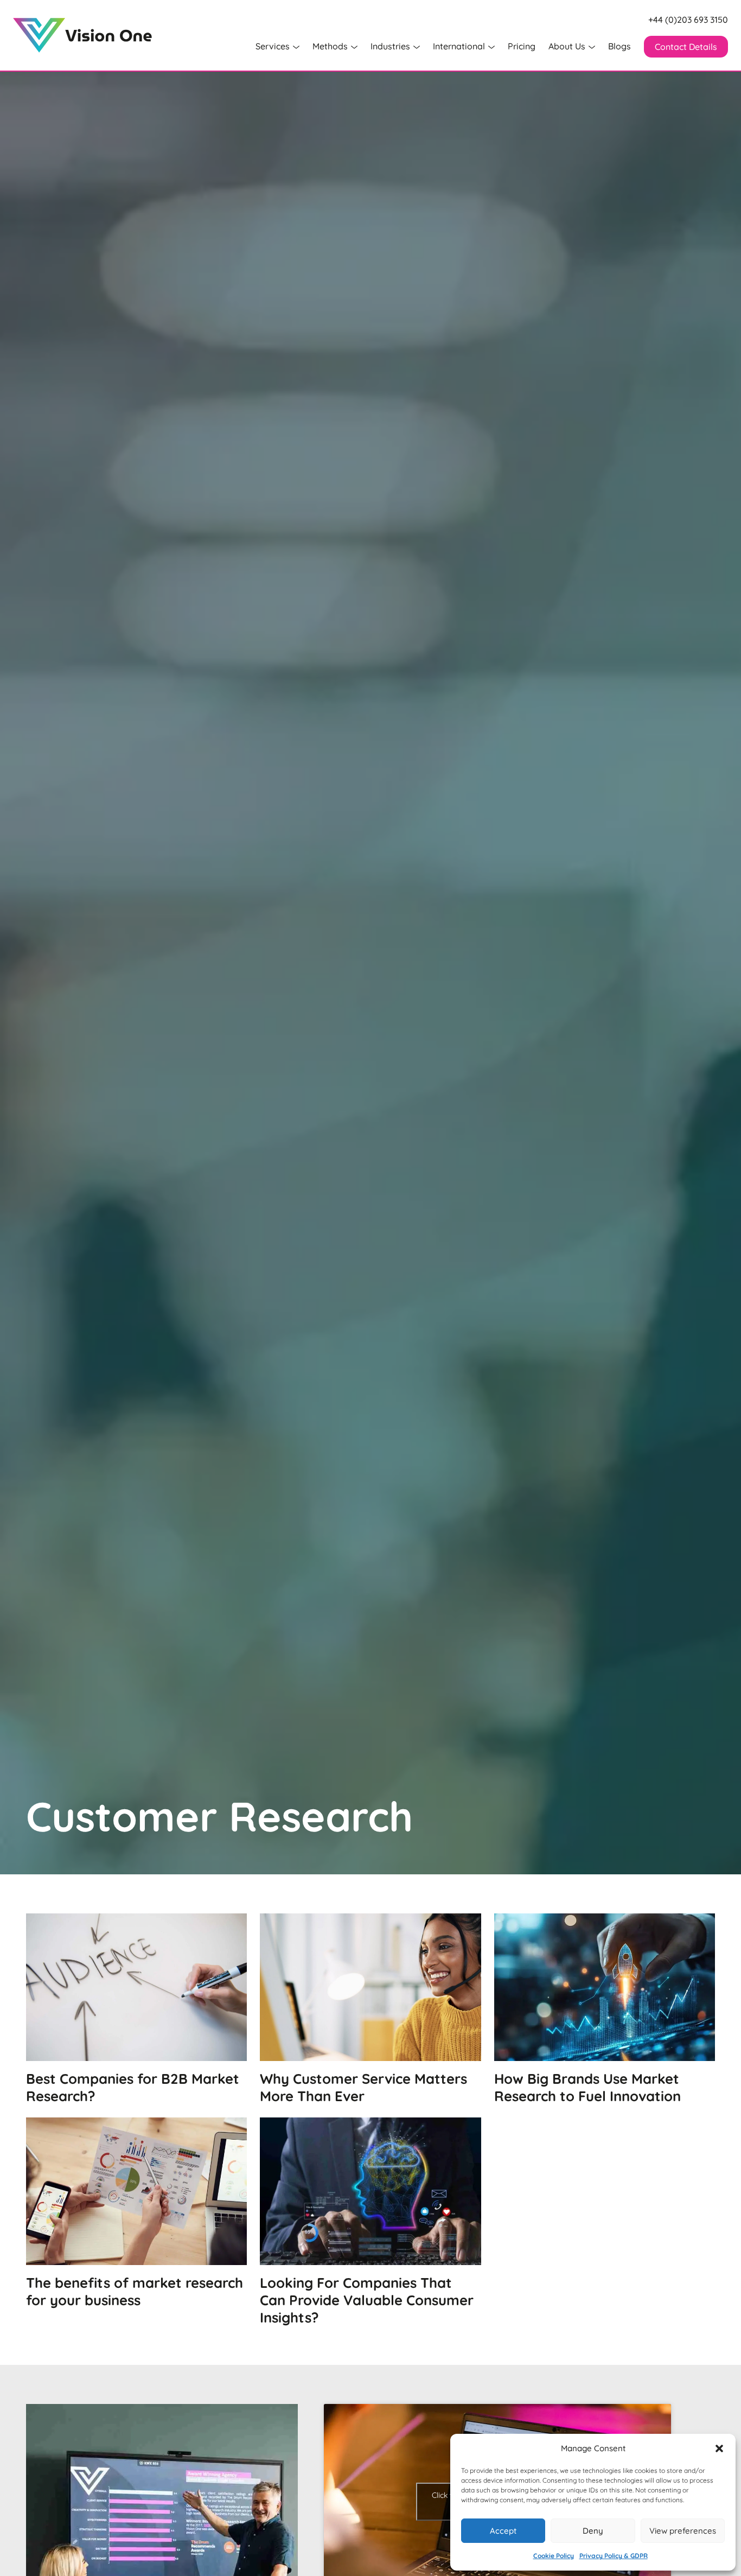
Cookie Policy (554, 2556)
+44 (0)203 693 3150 (688, 20)
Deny (593, 2531)
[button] (719, 2448)
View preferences (683, 2531)
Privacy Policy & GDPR (614, 2556)
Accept (503, 2531)
